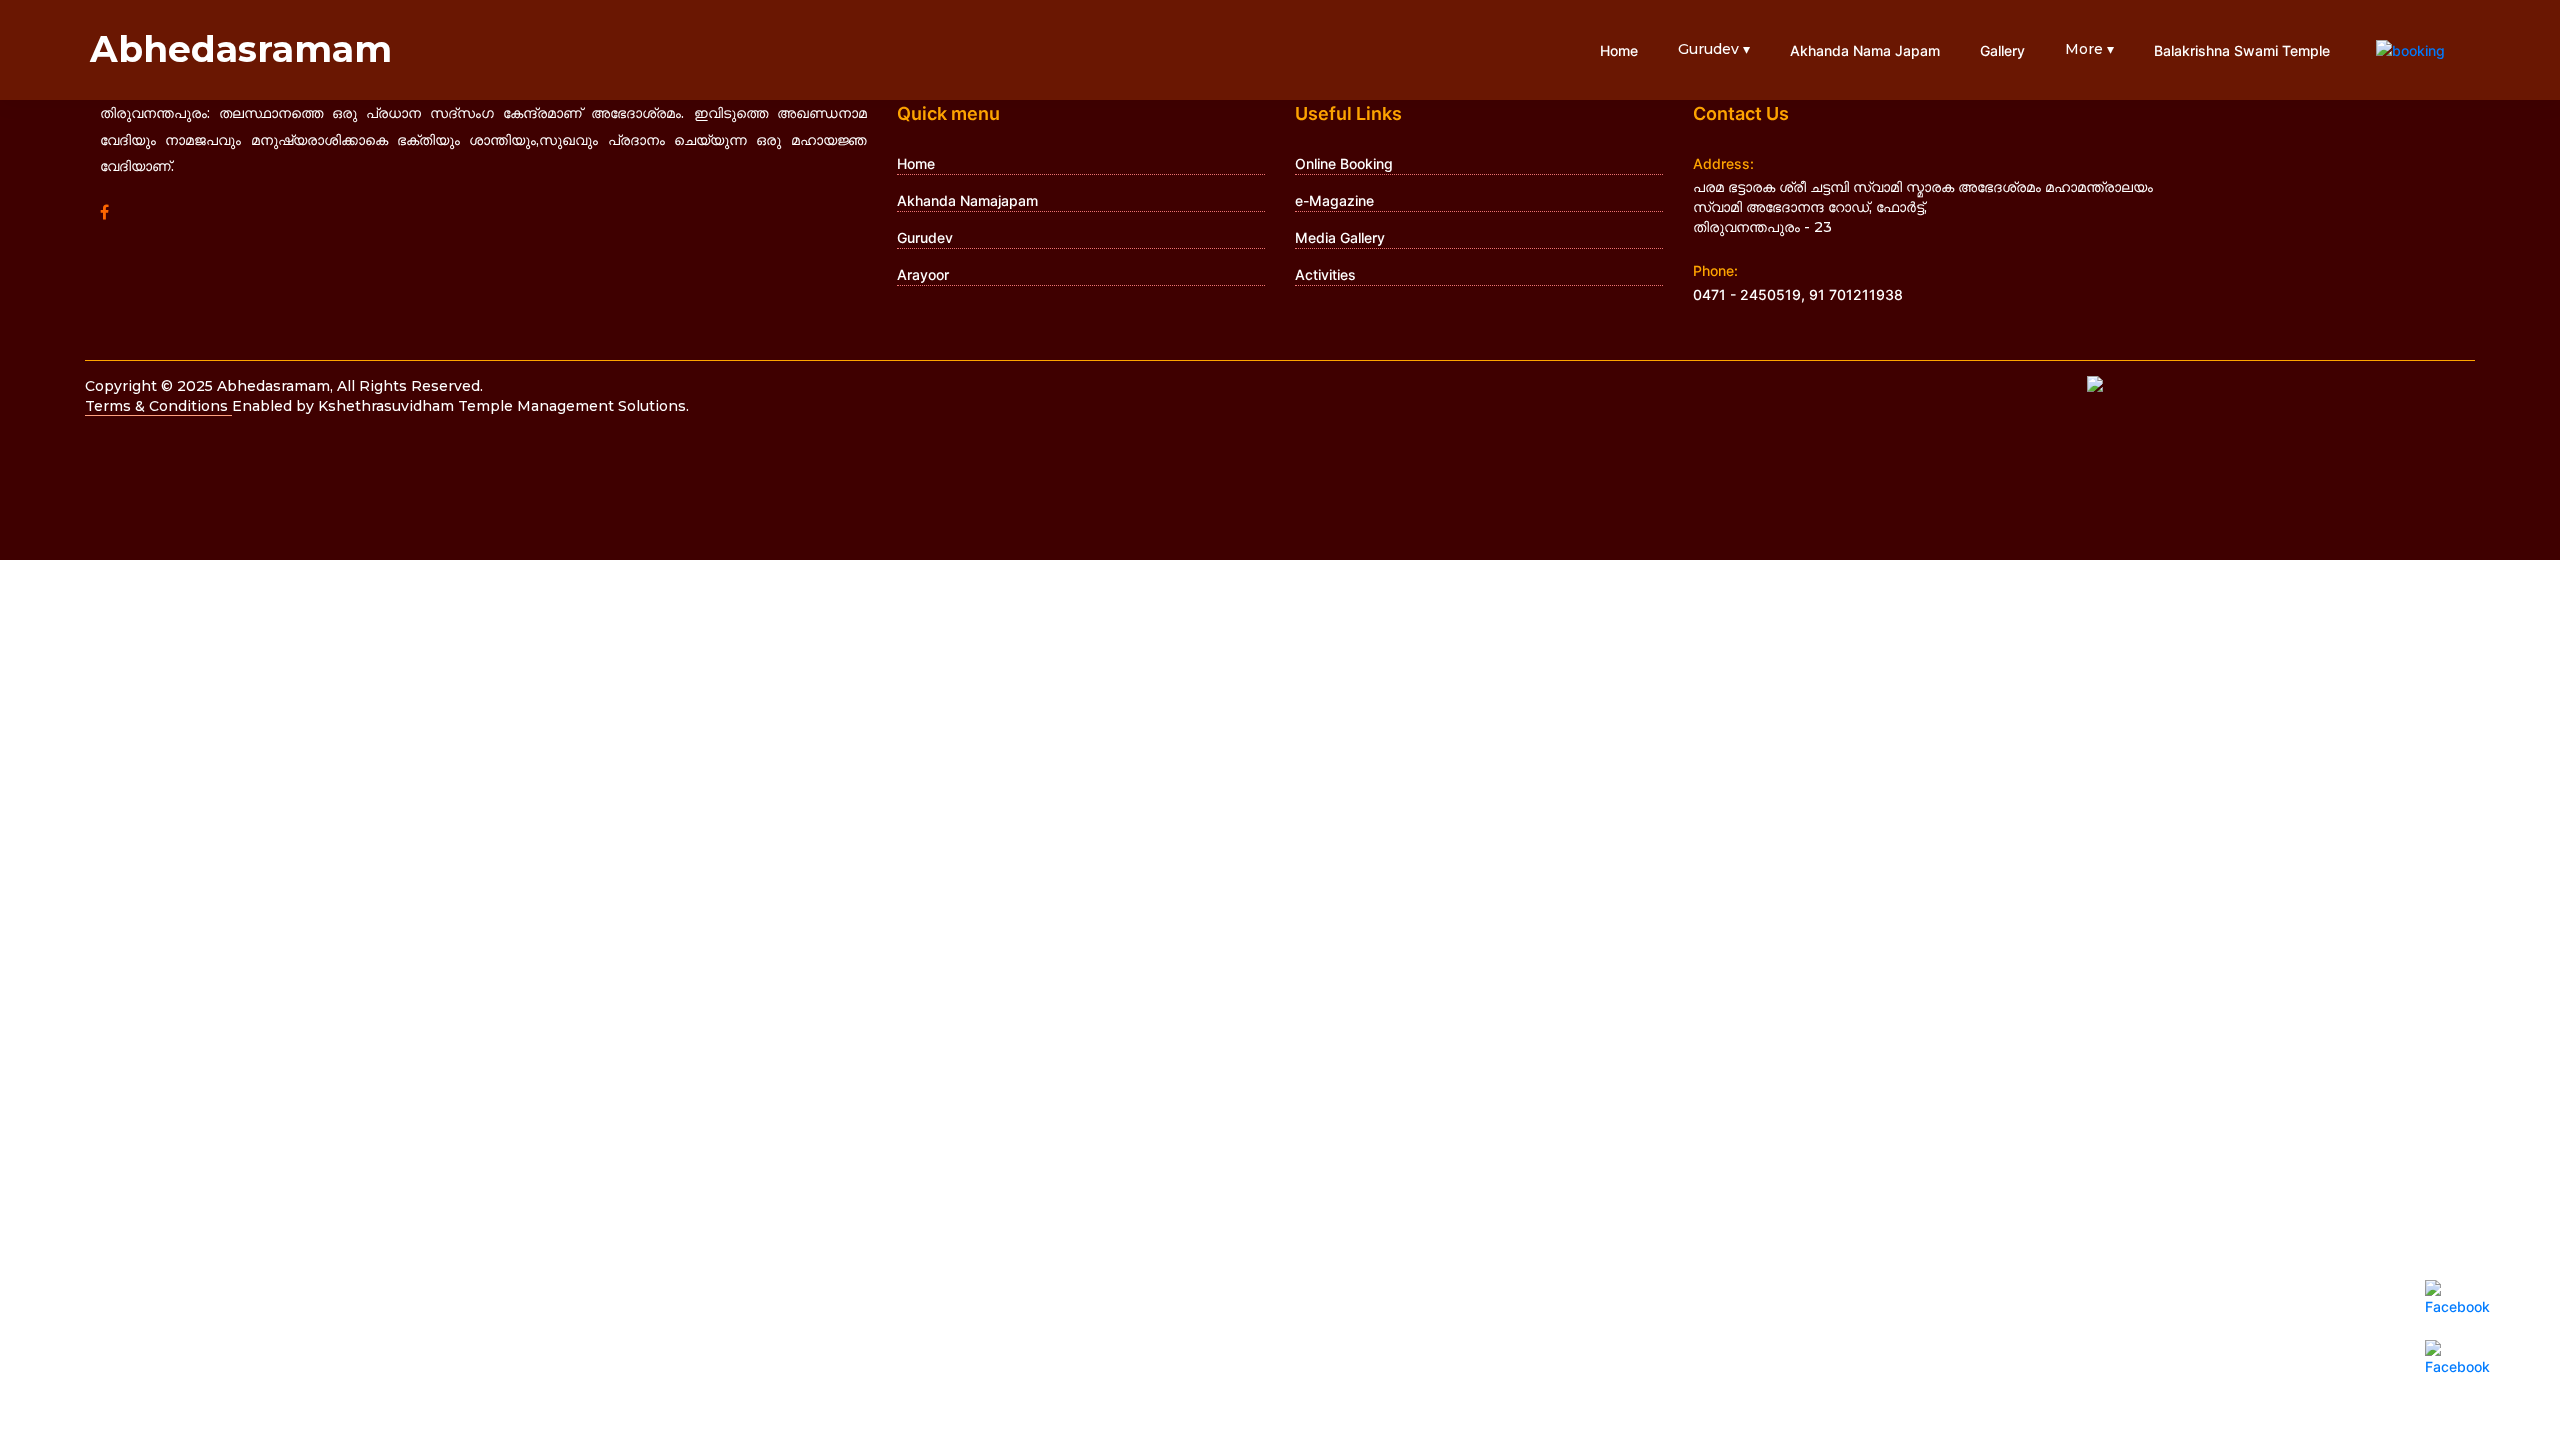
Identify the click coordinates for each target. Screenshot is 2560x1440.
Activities (1325, 274)
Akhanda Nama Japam (1865, 50)
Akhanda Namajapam (967, 200)
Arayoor (923, 274)
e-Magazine (1334, 200)
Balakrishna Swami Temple (2242, 50)
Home (1619, 50)
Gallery (2002, 50)
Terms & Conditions (158, 406)
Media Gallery (1340, 237)
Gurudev (925, 237)
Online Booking (1344, 163)
